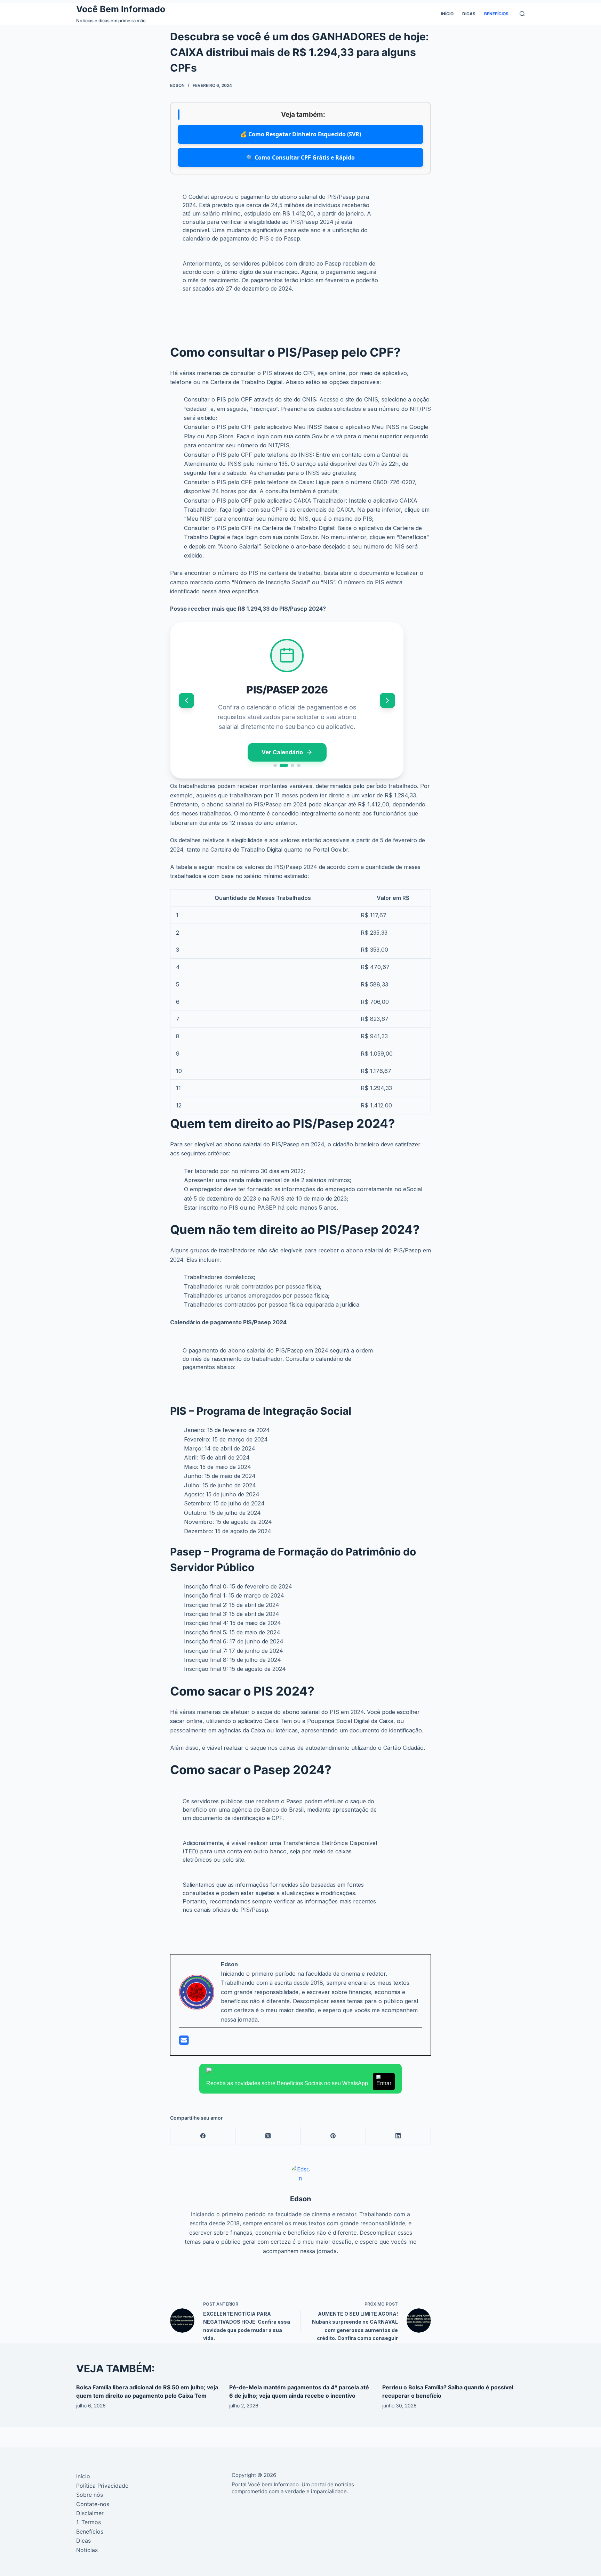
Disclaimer (90, 2513)
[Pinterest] (333, 2136)
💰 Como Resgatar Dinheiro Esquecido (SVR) (300, 134)
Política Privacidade (102, 2486)
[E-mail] (184, 2042)
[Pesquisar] (522, 14)
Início (447, 14)
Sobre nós (90, 2495)
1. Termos (89, 2522)
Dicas (469, 14)
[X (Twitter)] (268, 2136)
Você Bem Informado (121, 9)
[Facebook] (203, 2136)
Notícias (87, 2550)
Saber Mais (282, 752)
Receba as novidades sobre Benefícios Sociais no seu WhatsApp (299, 2083)
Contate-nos (93, 2504)
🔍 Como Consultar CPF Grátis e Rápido (300, 157)
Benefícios (496, 14)
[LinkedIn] (398, 2136)
